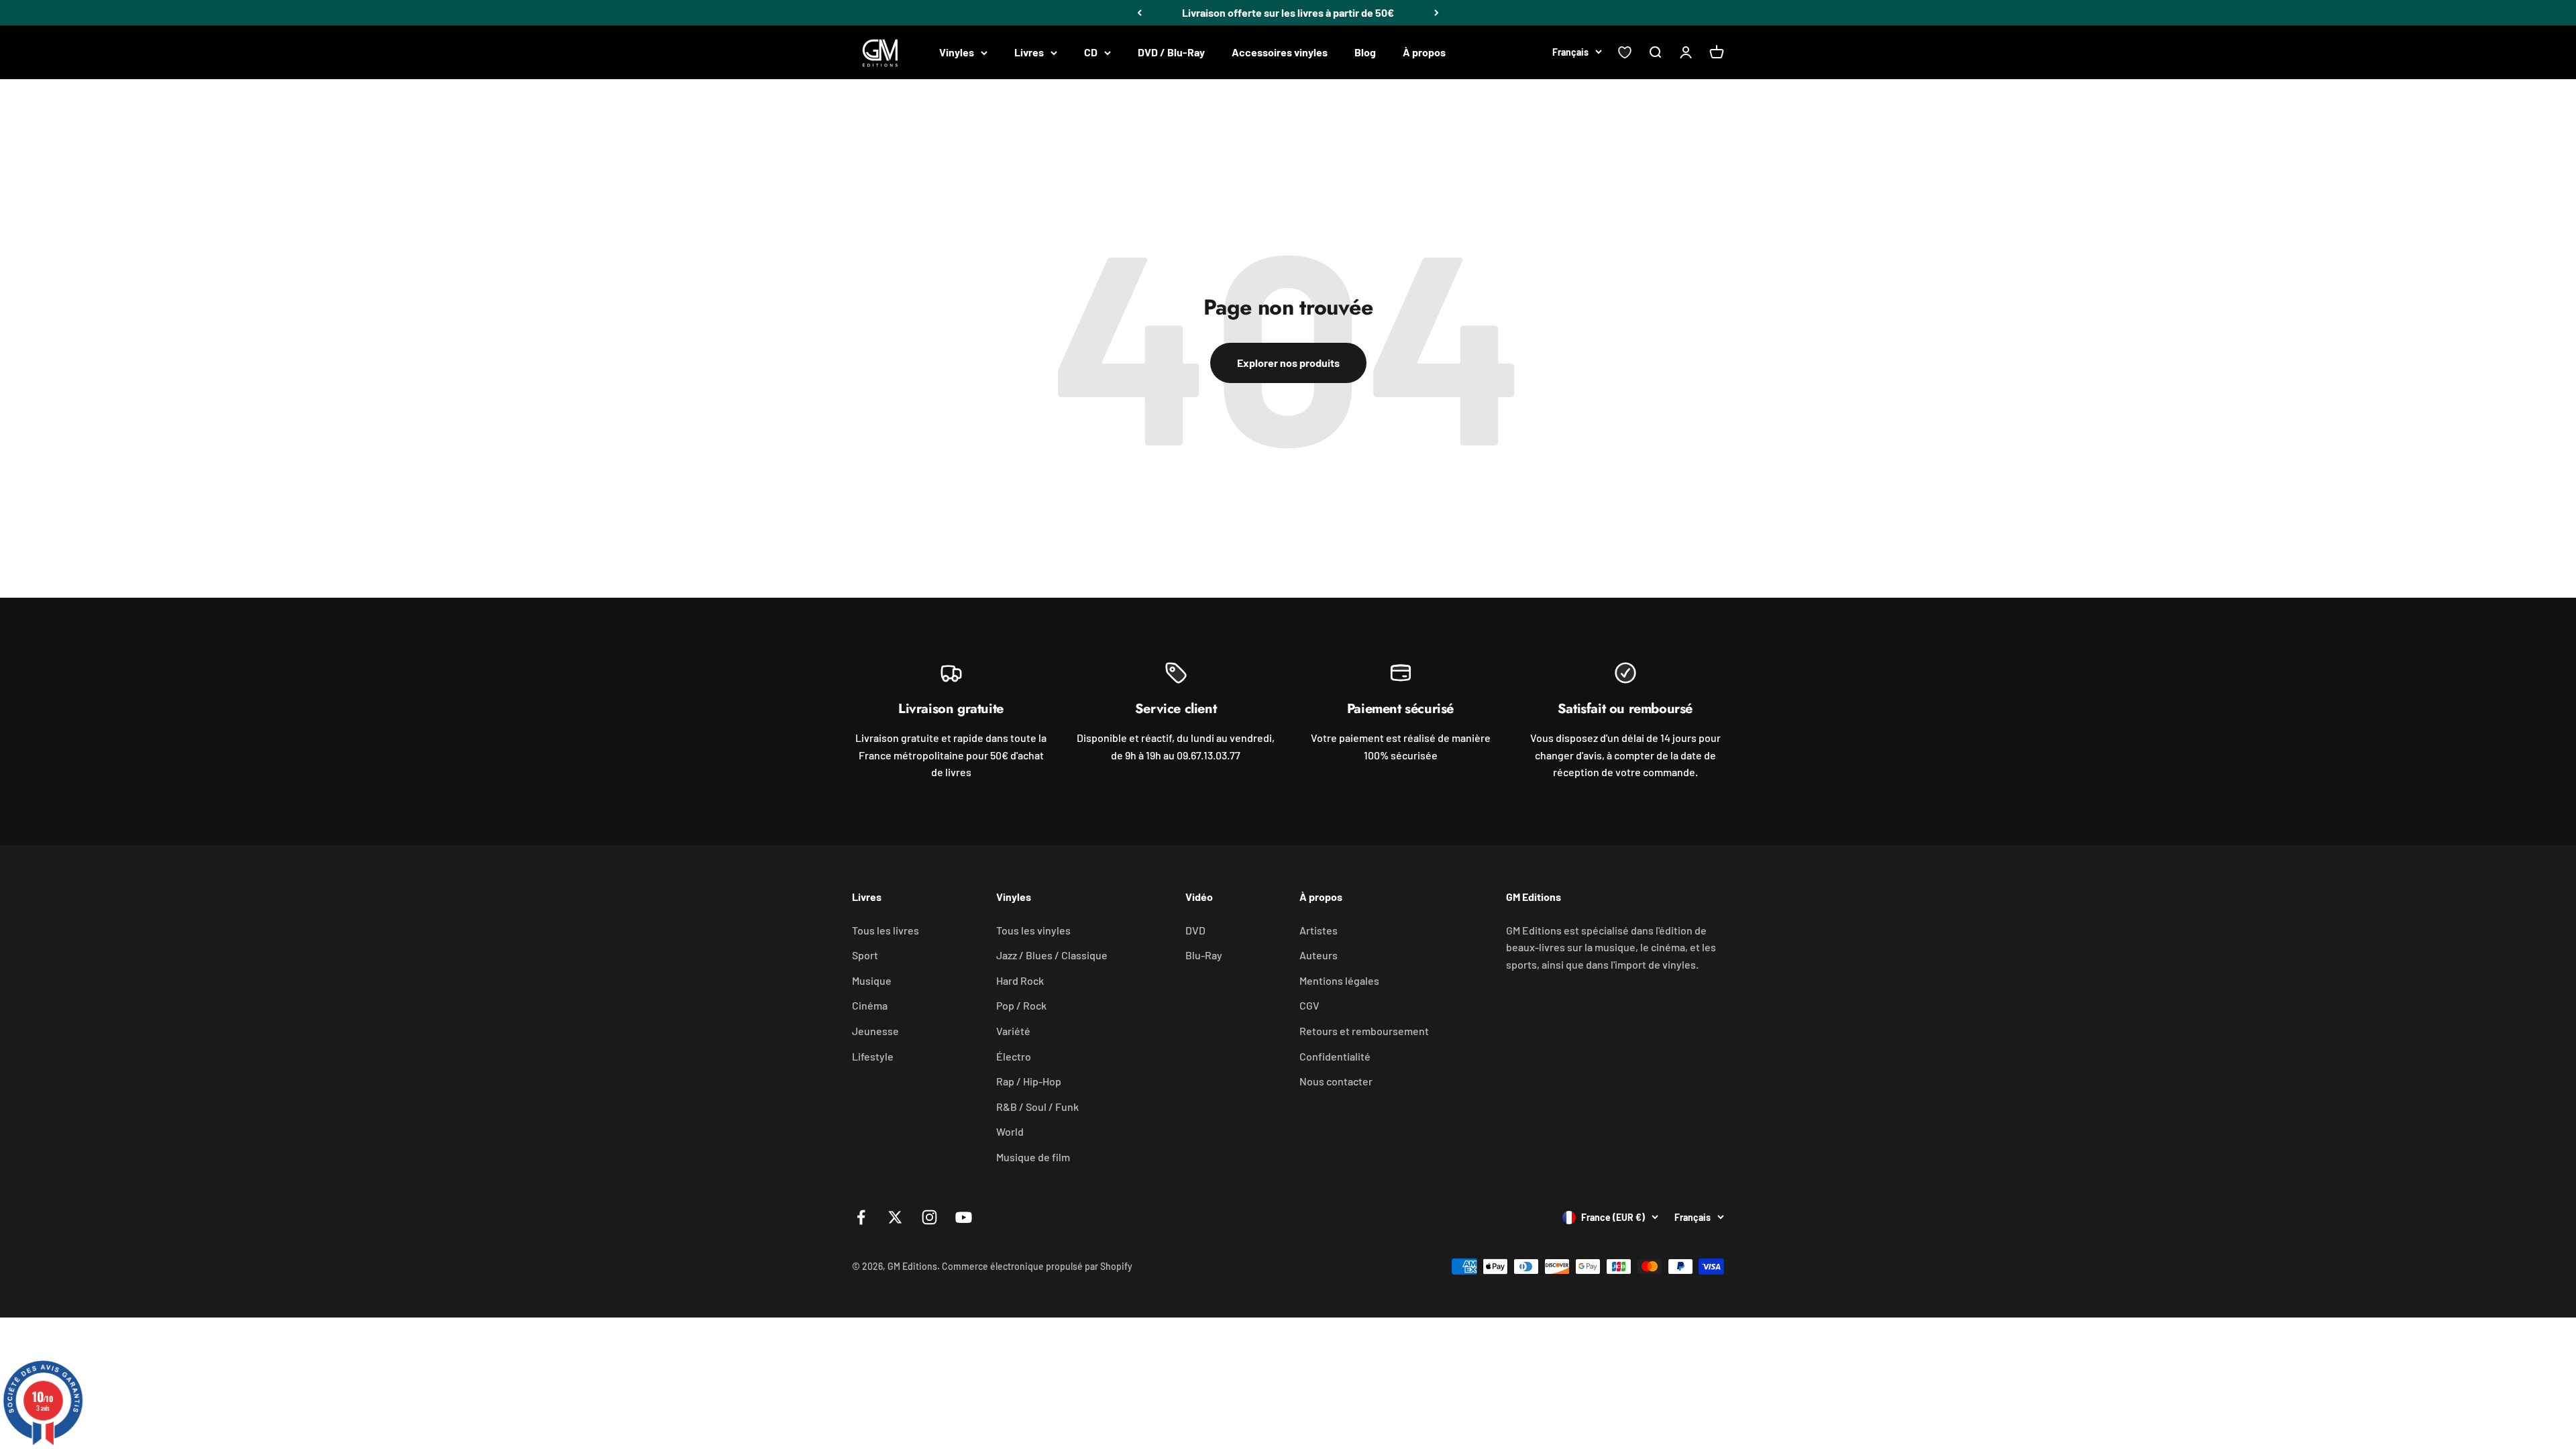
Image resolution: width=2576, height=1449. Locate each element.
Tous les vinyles (1033, 930)
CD (1091, 52)
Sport (865, 955)
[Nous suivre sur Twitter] (895, 1217)
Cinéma (870, 1005)
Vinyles (957, 52)
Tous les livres (885, 930)
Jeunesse (875, 1031)
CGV (1309, 1005)
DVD (1195, 930)
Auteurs (1319, 955)
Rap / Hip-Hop (1029, 1081)
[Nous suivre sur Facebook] (861, 1217)
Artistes (1319, 930)
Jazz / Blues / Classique (1052, 955)
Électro (1014, 1056)
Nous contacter (1336, 1081)
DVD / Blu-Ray (1171, 52)
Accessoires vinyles (1280, 52)
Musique (872, 980)
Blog (1365, 52)
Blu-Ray (1204, 955)
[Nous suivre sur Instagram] (929, 1217)
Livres (1029, 52)
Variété (1013, 1031)
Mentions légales (1339, 980)
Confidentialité (1335, 1056)
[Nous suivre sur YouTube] (964, 1217)
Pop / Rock (1021, 1005)
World (1010, 1131)
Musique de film (1033, 1157)
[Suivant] (1437, 13)
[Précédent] (1139, 13)
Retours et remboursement (1364, 1031)
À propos (1424, 52)
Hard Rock (1020, 980)
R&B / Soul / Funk (1037, 1107)
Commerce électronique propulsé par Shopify (1037, 1266)
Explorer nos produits (1288, 363)
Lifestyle (873, 1056)
